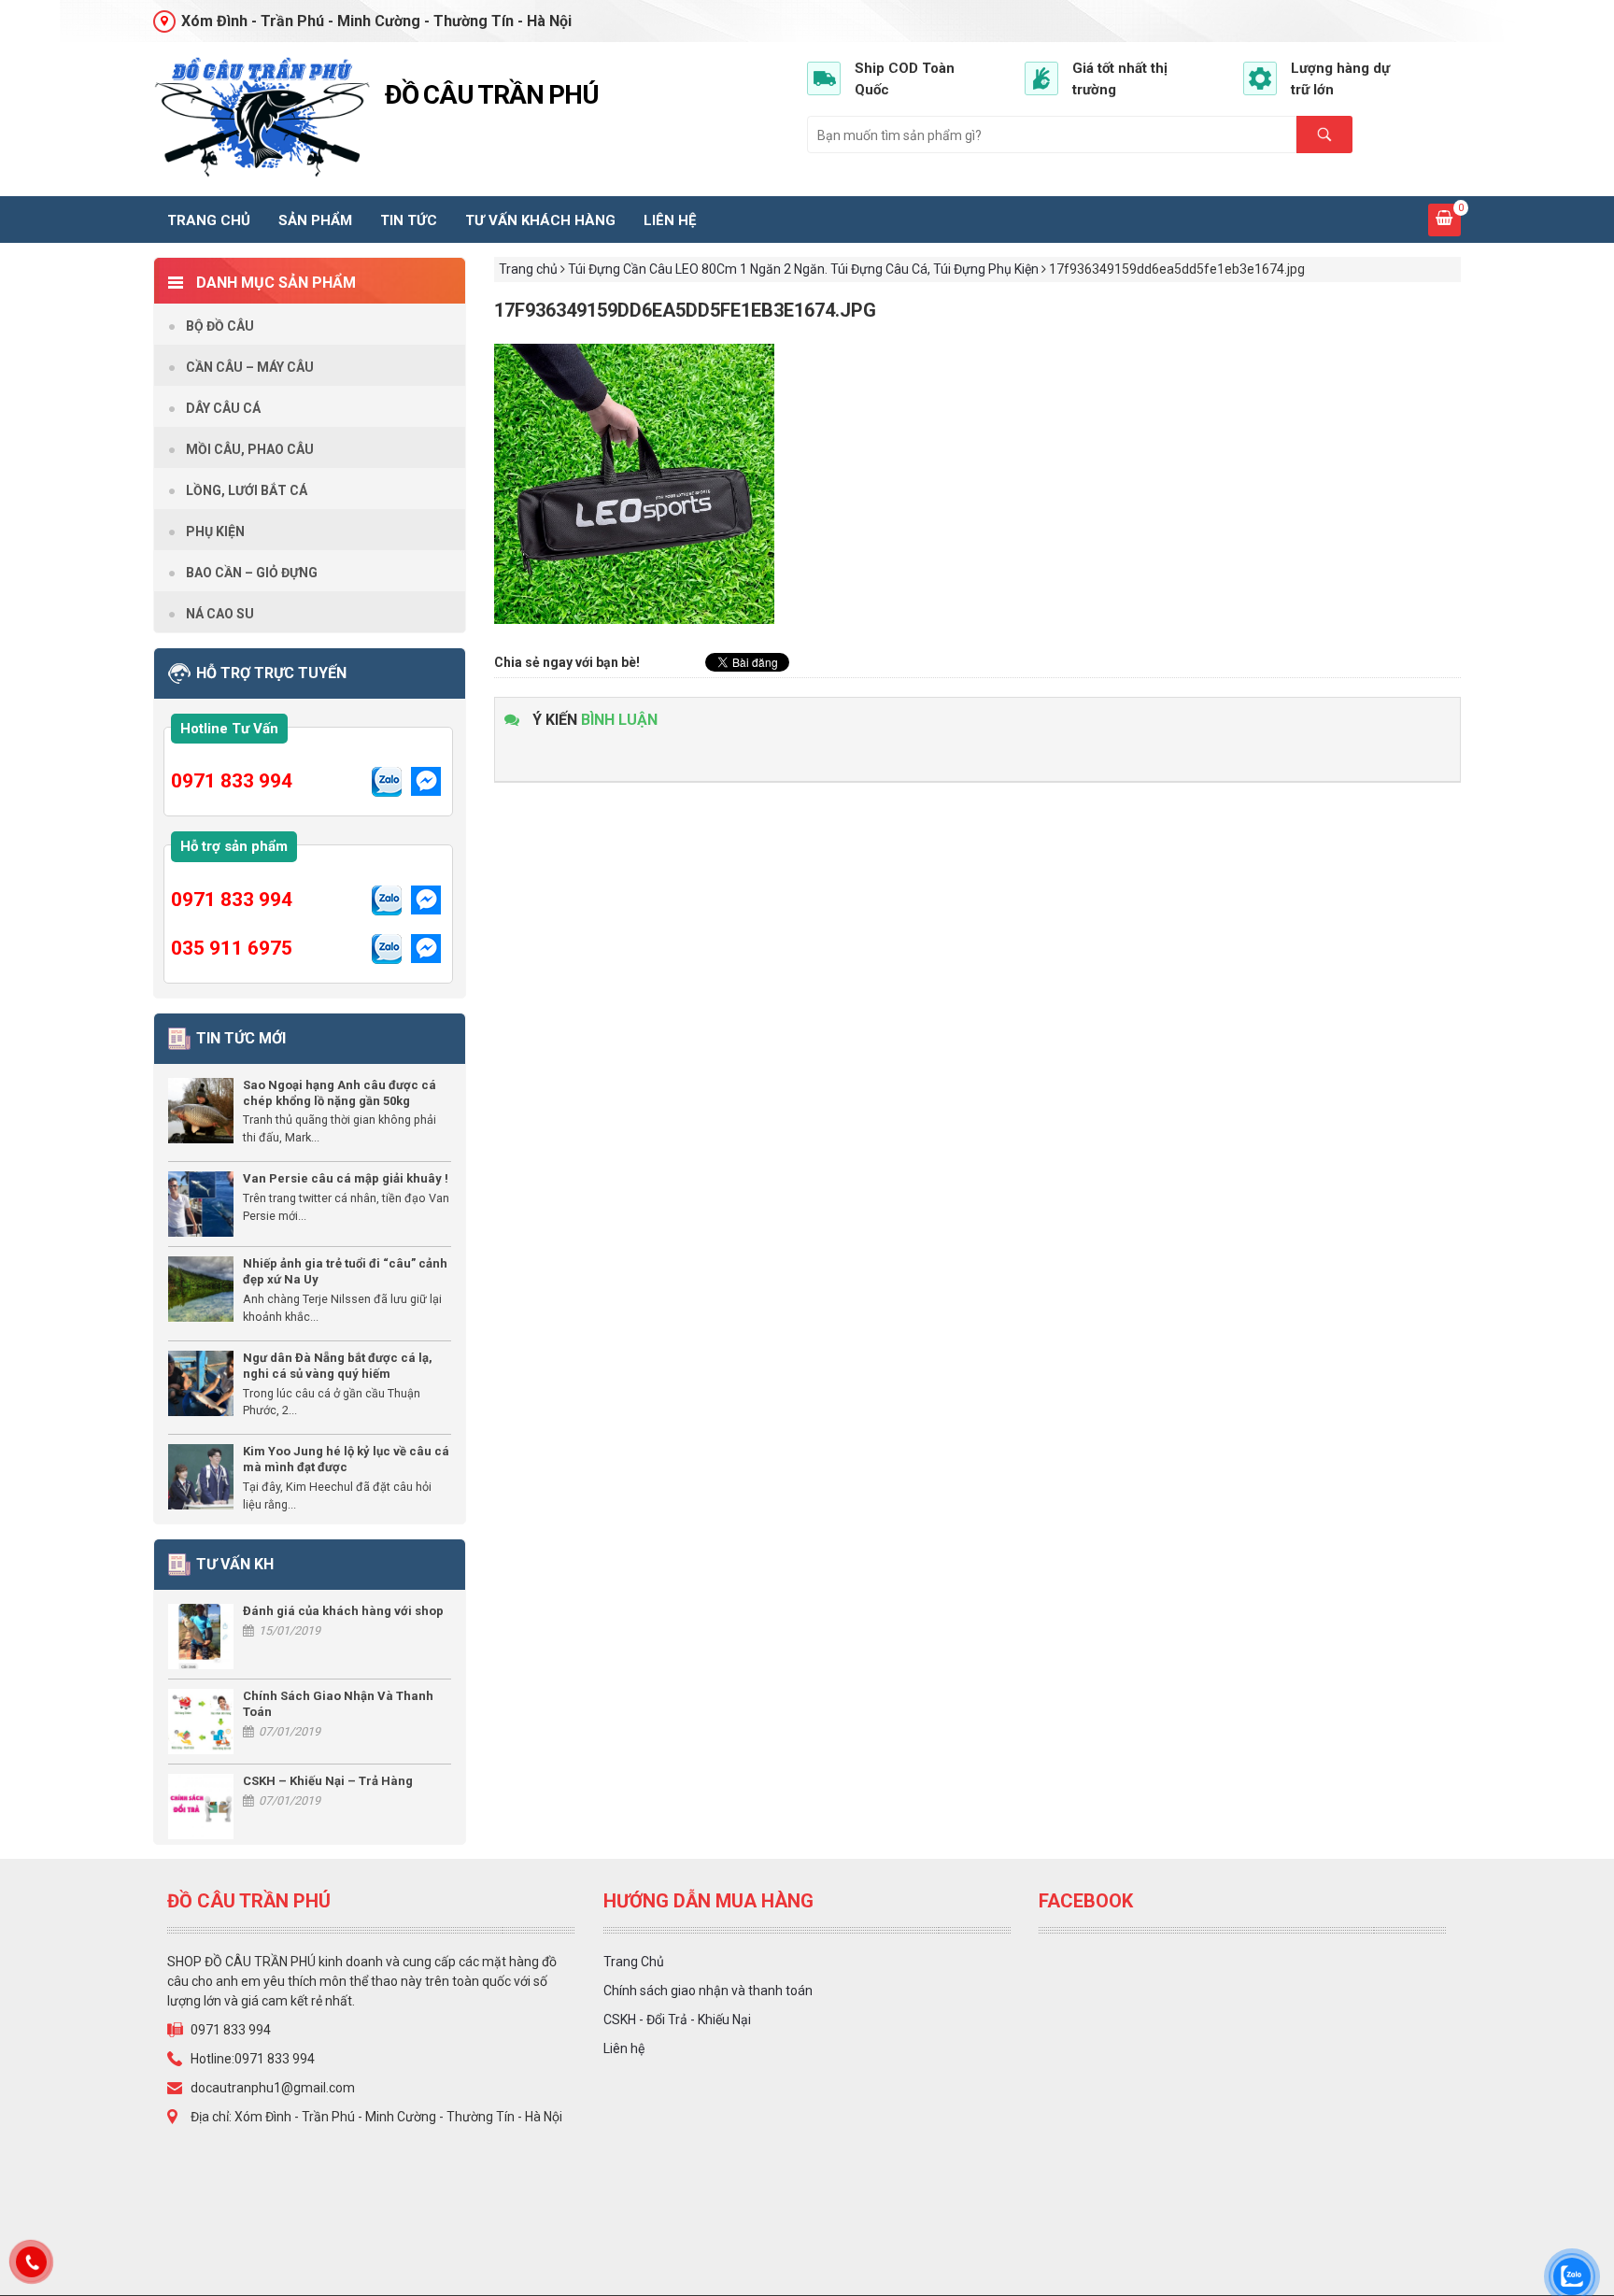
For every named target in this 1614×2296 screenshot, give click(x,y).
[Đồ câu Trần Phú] (262, 117)
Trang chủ (209, 220)
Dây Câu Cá (223, 408)
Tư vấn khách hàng (540, 220)
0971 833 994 (232, 781)
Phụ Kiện (215, 531)
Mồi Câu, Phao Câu (250, 449)
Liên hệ (670, 220)
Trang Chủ (634, 1962)
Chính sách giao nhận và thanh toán (708, 1991)
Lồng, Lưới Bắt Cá (247, 490)
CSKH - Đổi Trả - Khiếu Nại (677, 2020)
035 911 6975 (232, 948)
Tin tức (409, 220)
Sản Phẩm (315, 220)
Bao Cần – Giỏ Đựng (252, 573)
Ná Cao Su (220, 614)
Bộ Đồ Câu (220, 326)
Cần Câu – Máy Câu (250, 367)
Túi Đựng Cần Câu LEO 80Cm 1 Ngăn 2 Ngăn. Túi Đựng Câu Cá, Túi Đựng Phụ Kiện (803, 269)
